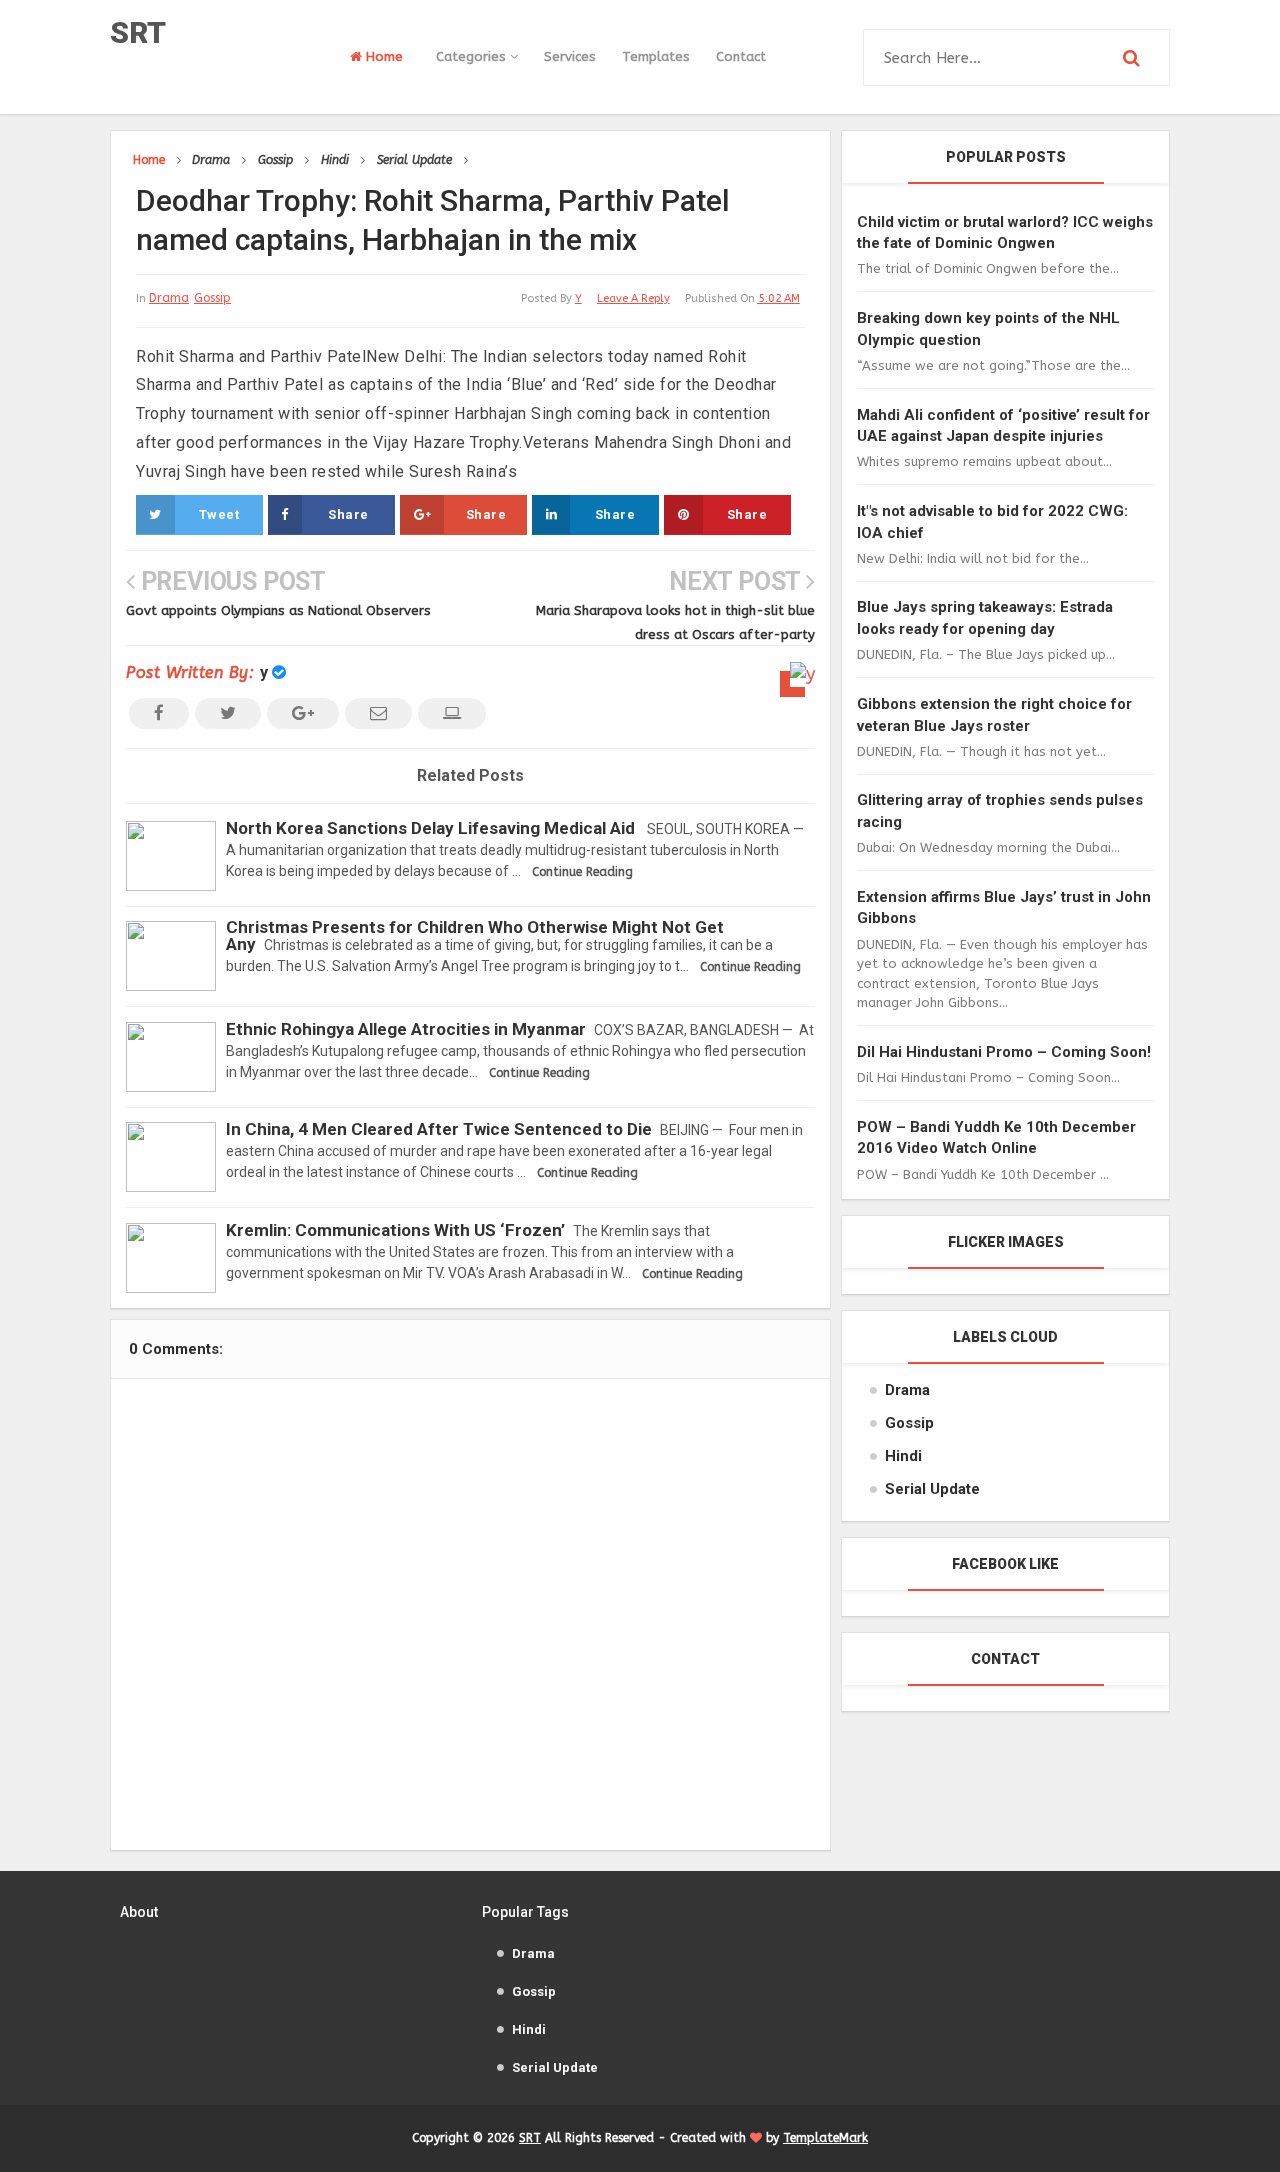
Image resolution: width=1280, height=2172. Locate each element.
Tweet (219, 514)
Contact (741, 56)
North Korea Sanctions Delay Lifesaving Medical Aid (432, 828)
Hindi (903, 1456)
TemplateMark (825, 2138)
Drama (169, 298)
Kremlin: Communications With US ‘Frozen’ (395, 1230)
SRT (138, 32)
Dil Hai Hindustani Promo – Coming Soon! (1004, 1052)
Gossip (212, 298)
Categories (473, 56)
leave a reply (633, 298)
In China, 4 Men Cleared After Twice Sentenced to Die (439, 1129)
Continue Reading (582, 872)
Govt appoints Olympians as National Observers (278, 610)
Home (382, 56)
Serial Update (932, 1489)
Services (570, 56)
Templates (656, 56)
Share (348, 514)
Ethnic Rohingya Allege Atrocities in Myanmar (406, 1029)
